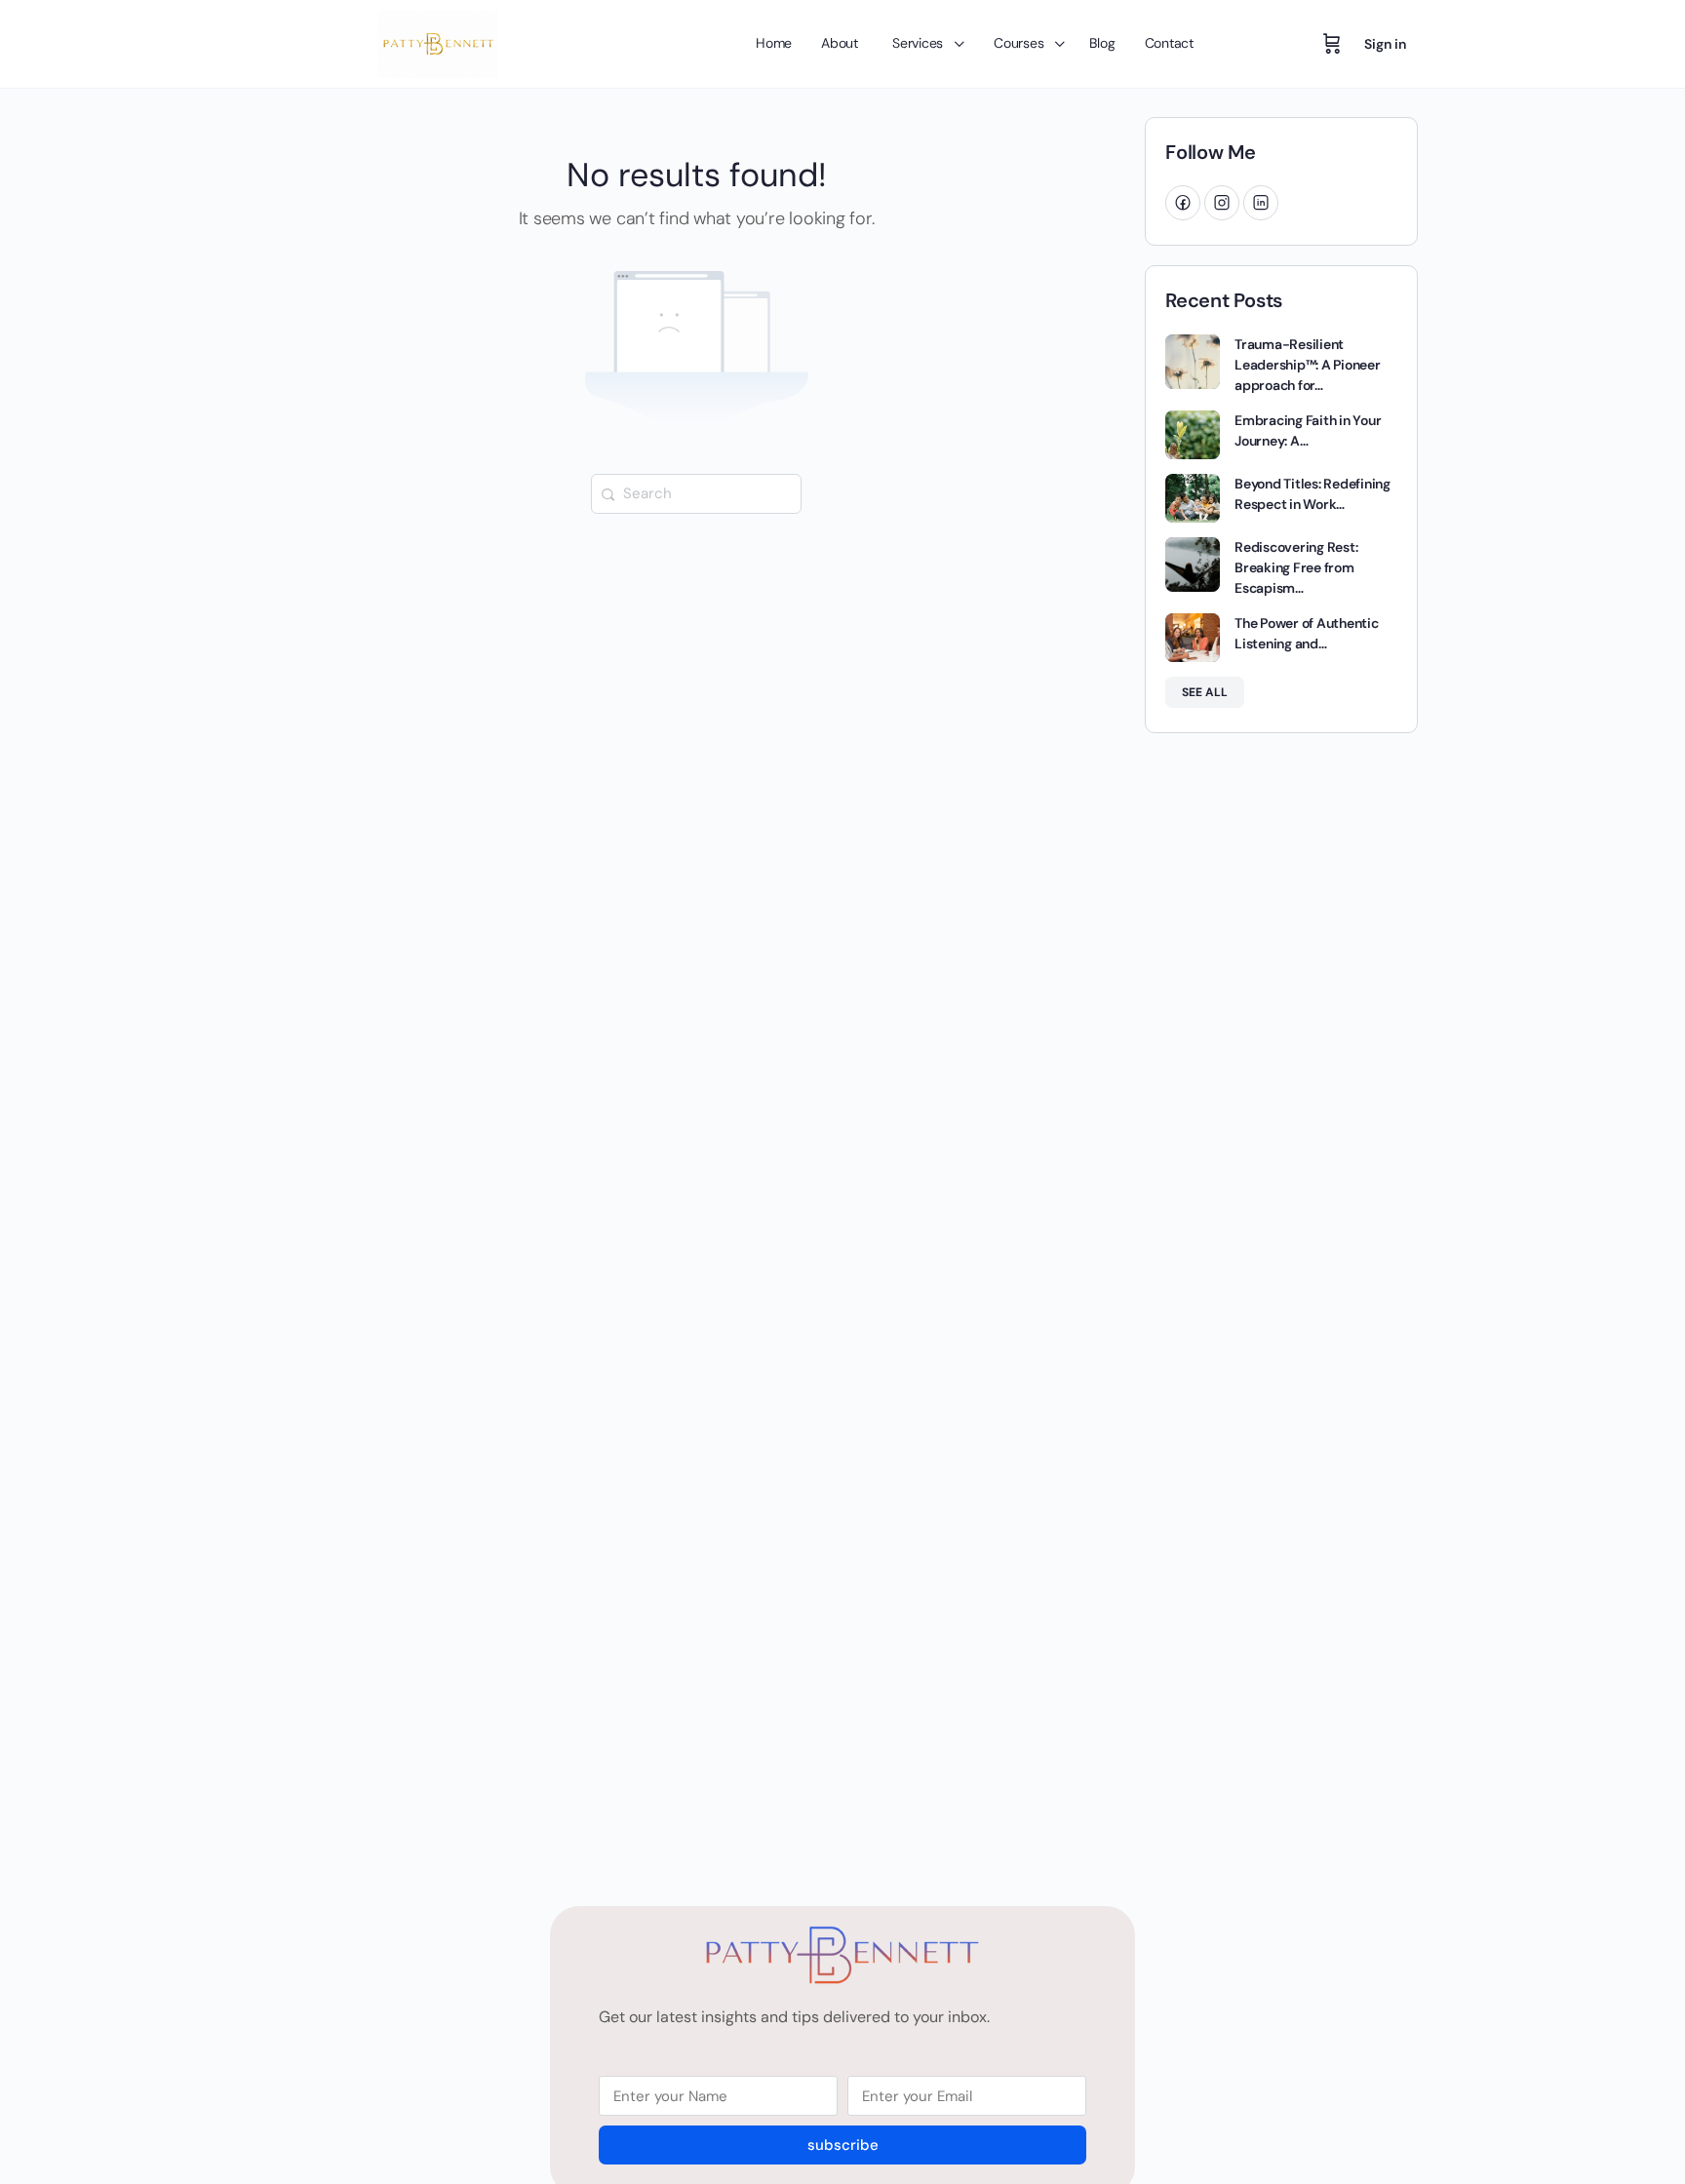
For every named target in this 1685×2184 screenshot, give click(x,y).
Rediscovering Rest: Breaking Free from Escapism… (1296, 567)
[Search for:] (696, 492)
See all (1205, 692)
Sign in (1385, 44)
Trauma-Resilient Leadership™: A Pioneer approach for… (1308, 365)
